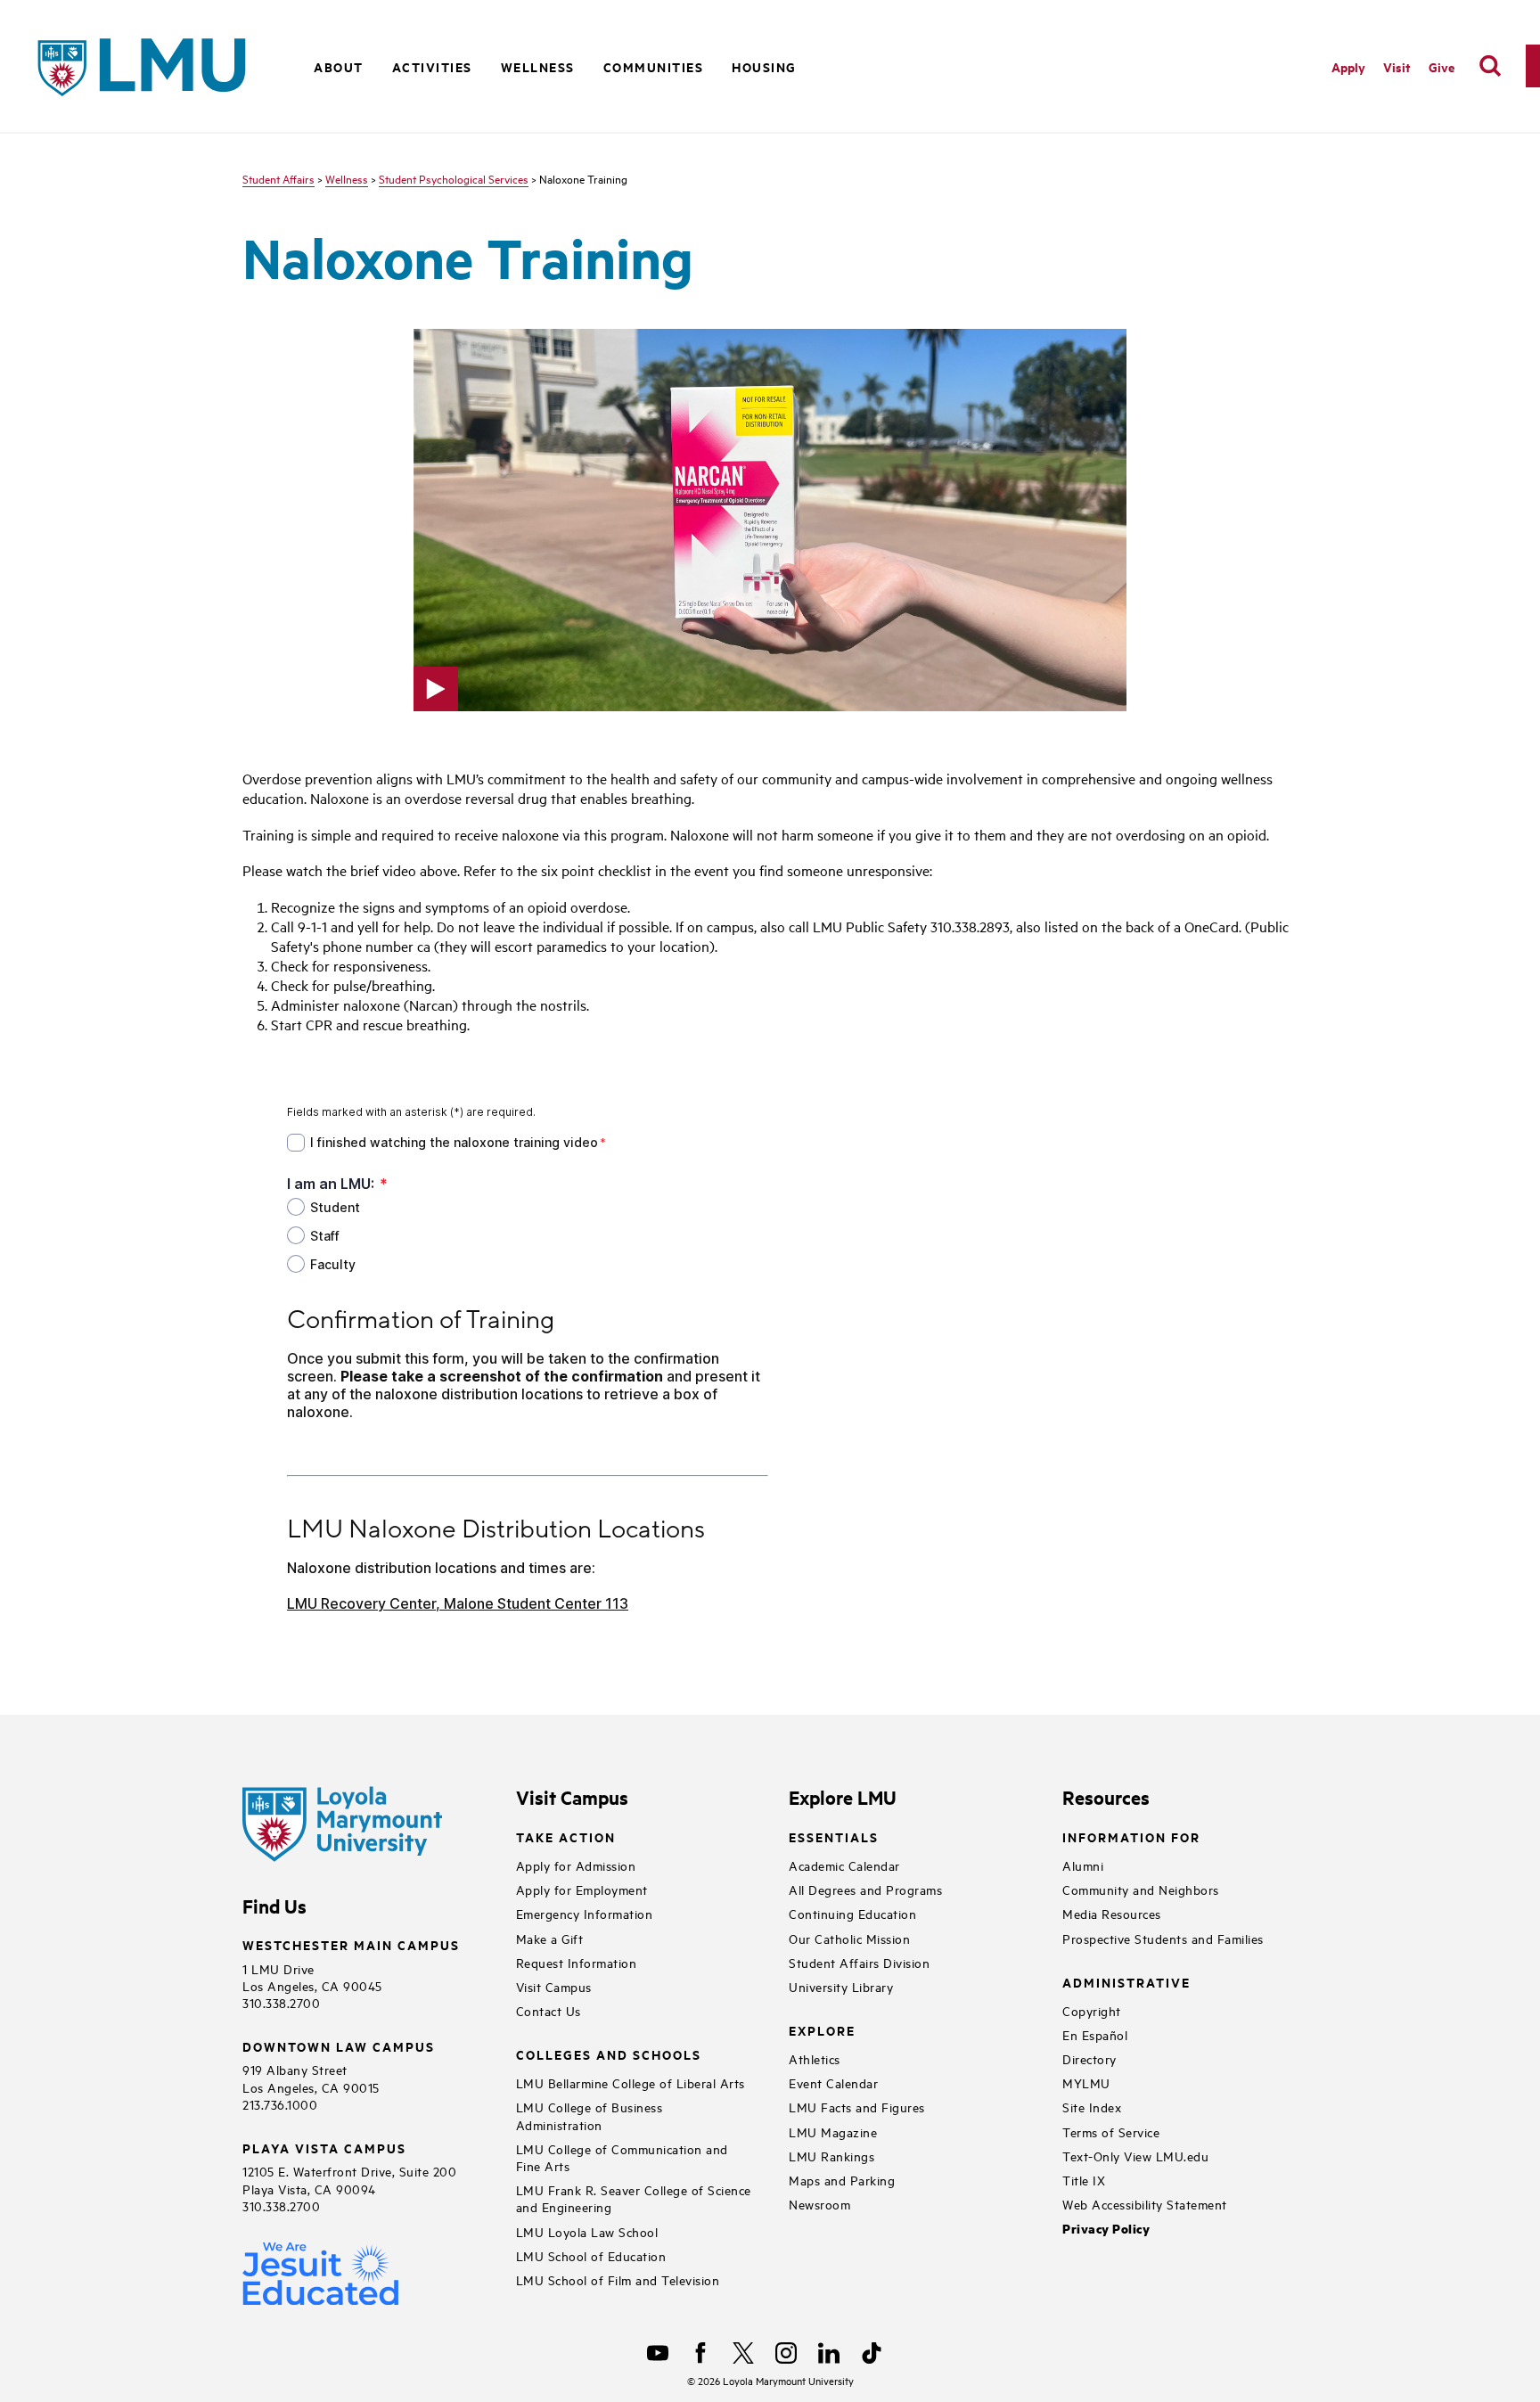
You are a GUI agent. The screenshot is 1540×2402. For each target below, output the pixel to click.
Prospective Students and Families (1163, 1938)
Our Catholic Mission (849, 1938)
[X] (743, 2353)
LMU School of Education (591, 2255)
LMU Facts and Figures (857, 2107)
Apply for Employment (582, 1889)
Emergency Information (585, 1913)
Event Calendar (833, 2082)
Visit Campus (554, 1986)
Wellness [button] (538, 66)
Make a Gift (550, 1938)
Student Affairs (279, 178)
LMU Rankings (831, 2156)
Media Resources (1112, 1913)
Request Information (577, 1962)
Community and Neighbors (1141, 1889)
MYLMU (1086, 2082)
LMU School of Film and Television (618, 2279)
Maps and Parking (842, 2180)
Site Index (1092, 2107)
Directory (1089, 2058)
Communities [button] (654, 66)
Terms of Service (1111, 2131)
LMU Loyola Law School (587, 2231)
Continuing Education (852, 1913)
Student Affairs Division (859, 1962)
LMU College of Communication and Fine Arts (622, 2157)
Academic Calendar (844, 1865)
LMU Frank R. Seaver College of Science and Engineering (634, 2198)
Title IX (1084, 2180)
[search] (1490, 66)
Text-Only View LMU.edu (1135, 2156)
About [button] (339, 66)
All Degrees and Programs (865, 1889)
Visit (1397, 66)
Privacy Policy (1106, 2229)
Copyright (1092, 2010)
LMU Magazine (833, 2131)
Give (1442, 66)
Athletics (815, 2058)
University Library (841, 1986)
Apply (1348, 66)
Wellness (347, 178)
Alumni (1083, 1865)
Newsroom (819, 2204)
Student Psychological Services (454, 178)
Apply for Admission (576, 1865)
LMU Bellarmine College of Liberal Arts (631, 2082)
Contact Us (549, 2010)
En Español (1095, 2034)
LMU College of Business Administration (590, 2115)
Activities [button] (432, 66)
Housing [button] (764, 66)
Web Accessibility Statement (1145, 2204)
